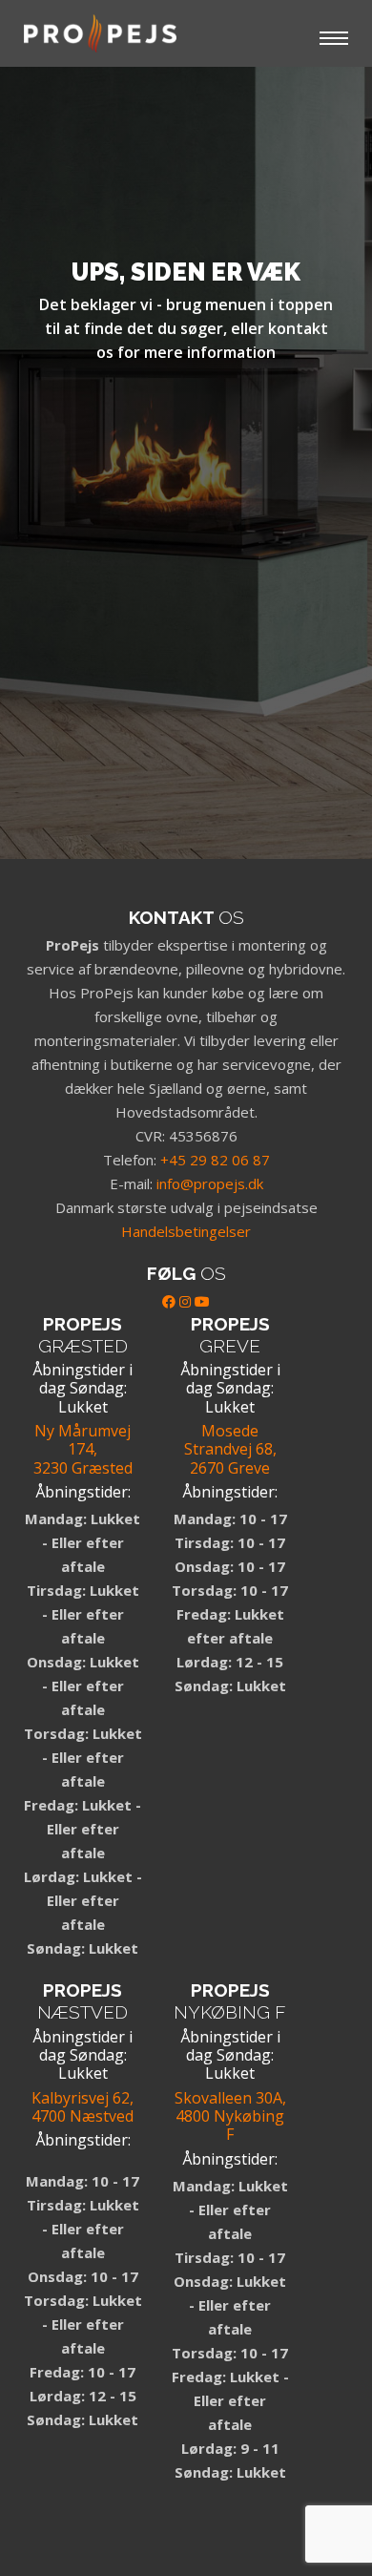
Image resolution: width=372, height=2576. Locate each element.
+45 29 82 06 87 (215, 1160)
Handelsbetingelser (186, 1231)
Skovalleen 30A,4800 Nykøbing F (230, 2116)
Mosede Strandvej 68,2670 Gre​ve (230, 1449)
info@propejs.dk (210, 1183)
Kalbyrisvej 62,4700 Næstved (83, 2107)
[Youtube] (202, 1301)
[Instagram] (24, 2515)
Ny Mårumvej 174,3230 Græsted (83, 1449)
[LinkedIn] (185, 1301)
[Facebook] (169, 1301)
